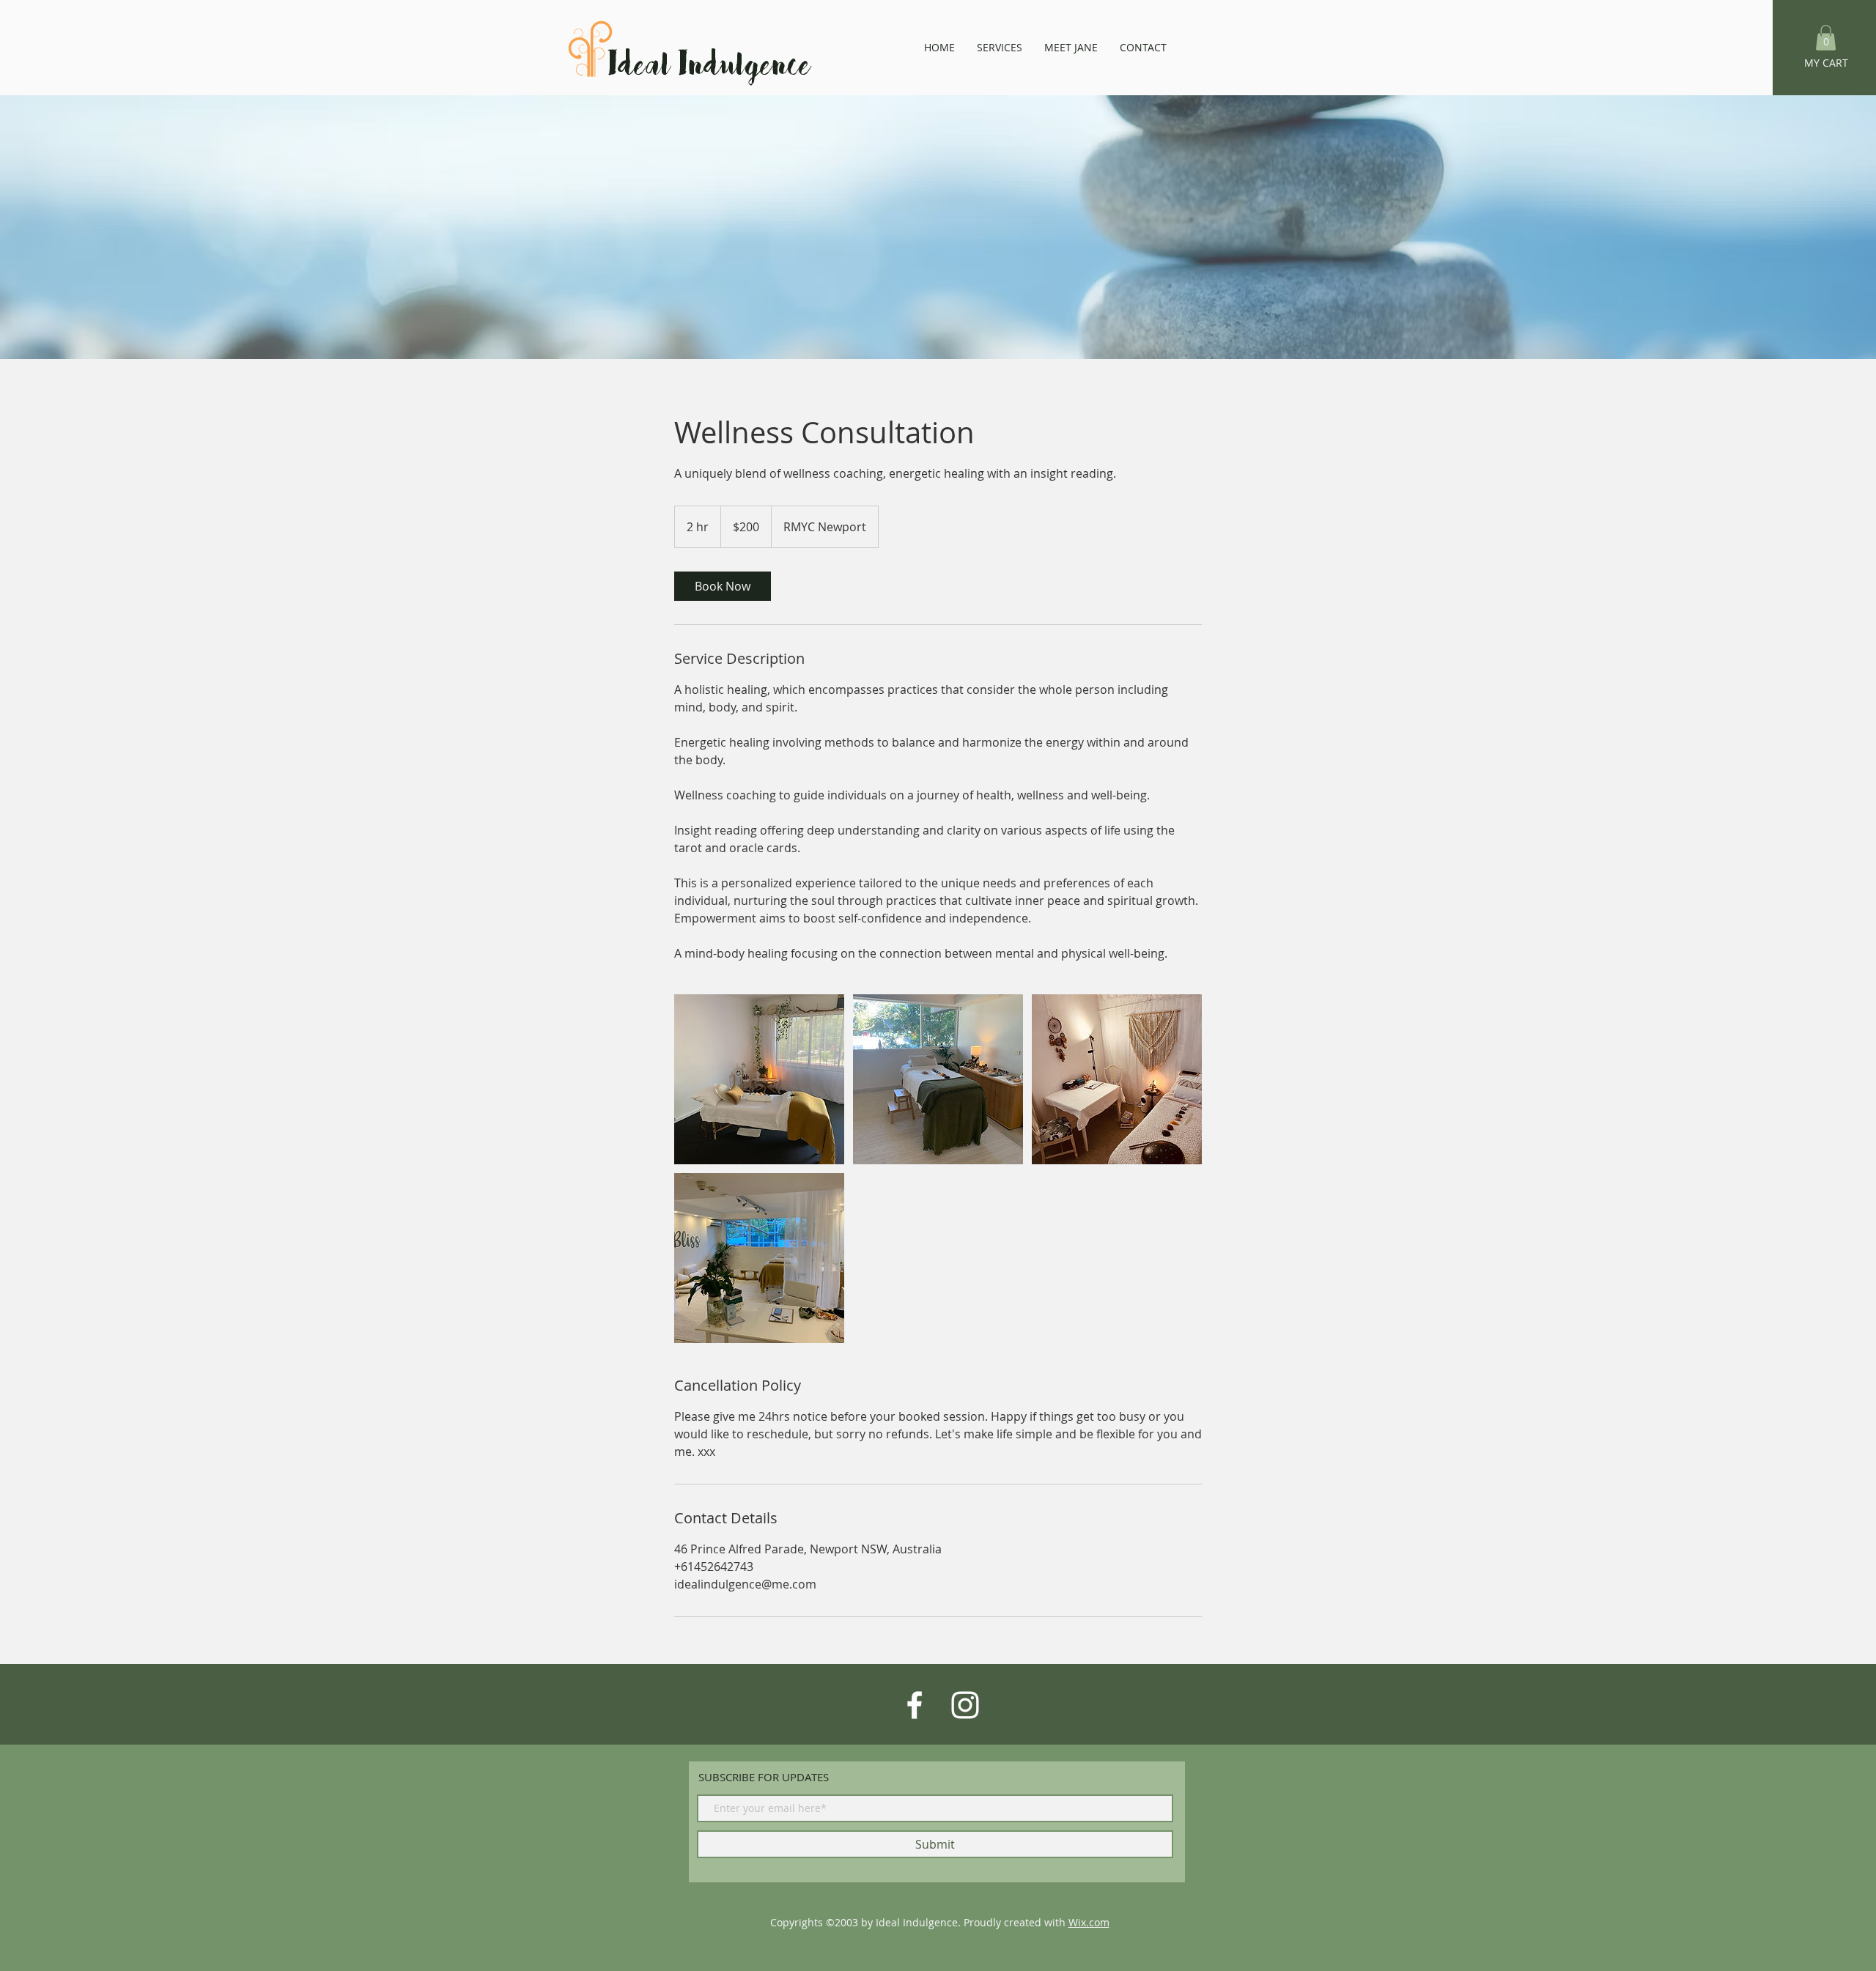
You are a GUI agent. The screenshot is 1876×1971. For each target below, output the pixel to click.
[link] (723, 586)
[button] (1826, 38)
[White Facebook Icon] (915, 1705)
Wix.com (1089, 1922)
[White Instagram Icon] (965, 1705)
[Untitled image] (759, 1079)
